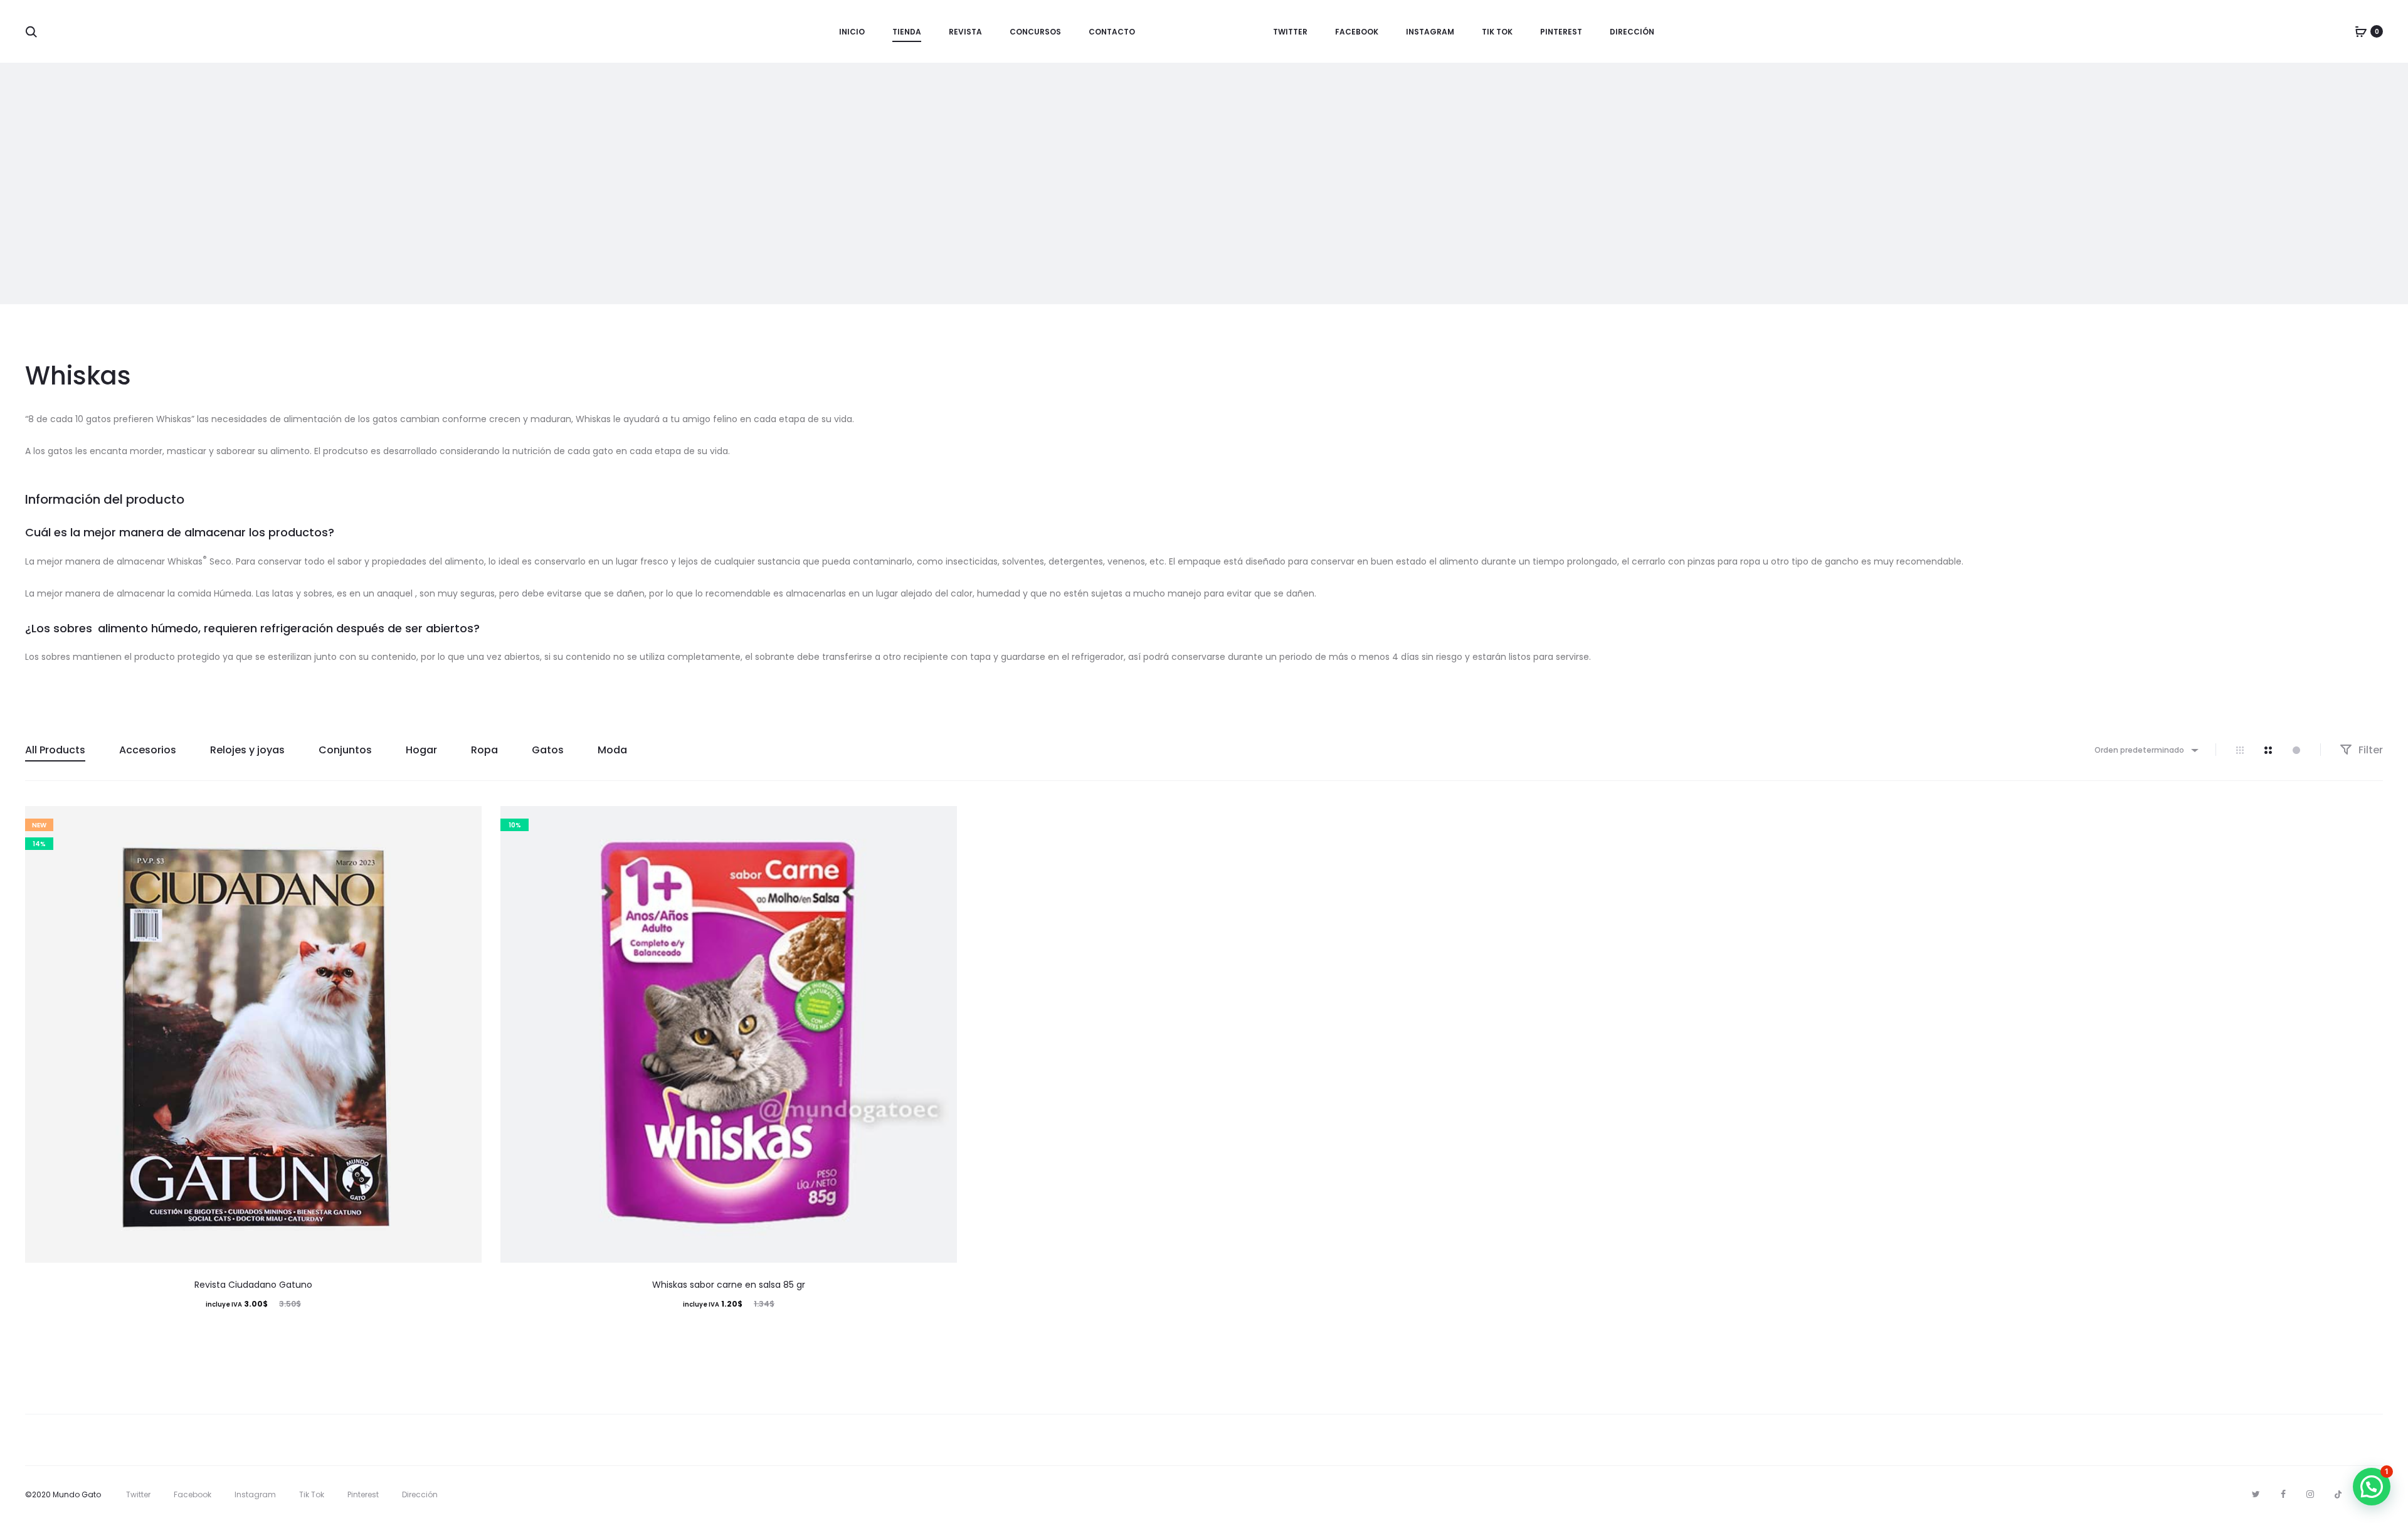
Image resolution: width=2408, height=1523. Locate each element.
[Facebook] (2283, 1494)
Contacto (1112, 32)
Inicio (852, 32)
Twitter (1290, 32)
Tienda (907, 32)
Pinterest (1561, 32)
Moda (612, 750)
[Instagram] (2310, 1494)
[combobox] (2146, 750)
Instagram (1430, 32)
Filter (2369, 750)
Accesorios (148, 750)
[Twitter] (2256, 1494)
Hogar (421, 750)
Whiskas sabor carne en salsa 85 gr (729, 1285)
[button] (2372, 1487)
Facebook (1357, 32)
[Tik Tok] (2338, 1494)
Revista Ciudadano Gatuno (253, 1285)
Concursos (1035, 32)
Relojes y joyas (247, 750)
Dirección (1632, 32)
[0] (2361, 31)
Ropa (484, 750)
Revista (965, 32)
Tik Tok (1497, 32)
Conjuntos (345, 750)
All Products (55, 750)
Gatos (548, 750)
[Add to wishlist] (466, 822)
